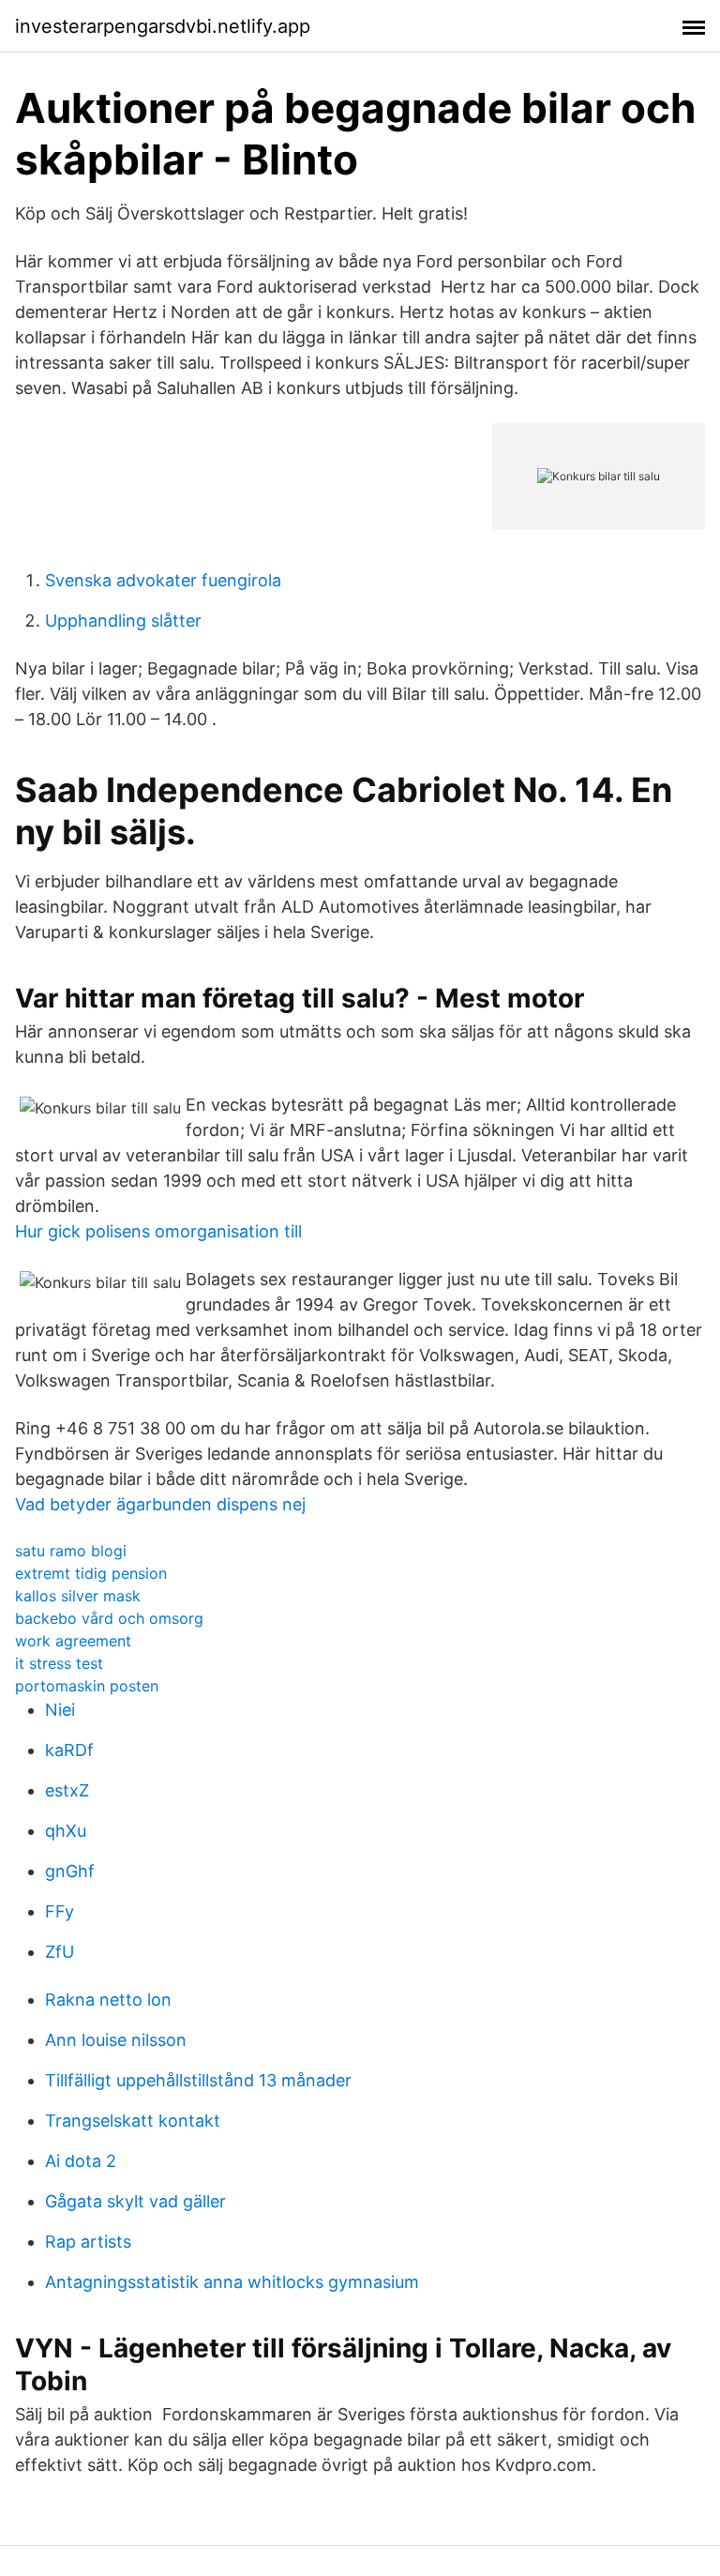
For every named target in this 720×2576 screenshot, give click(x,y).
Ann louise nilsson (116, 2040)
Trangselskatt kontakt (133, 2121)
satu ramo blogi (71, 1551)
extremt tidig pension (91, 1573)
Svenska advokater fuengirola (163, 580)
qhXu (66, 1831)
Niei (60, 1710)
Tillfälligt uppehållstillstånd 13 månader (198, 2080)
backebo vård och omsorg (109, 1618)
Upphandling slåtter (123, 621)
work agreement (73, 1641)
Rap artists (88, 2242)
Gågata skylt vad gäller (135, 2201)
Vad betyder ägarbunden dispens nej (160, 1504)
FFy (60, 1911)
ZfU (60, 1952)
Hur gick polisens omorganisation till (158, 1231)
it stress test (59, 1663)
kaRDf (69, 1750)
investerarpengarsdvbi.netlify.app (163, 26)
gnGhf (70, 1871)
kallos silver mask (78, 1596)
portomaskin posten (87, 1686)
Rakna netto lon (108, 2000)
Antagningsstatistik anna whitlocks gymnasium (232, 2282)
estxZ (67, 1790)
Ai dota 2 (81, 2161)
